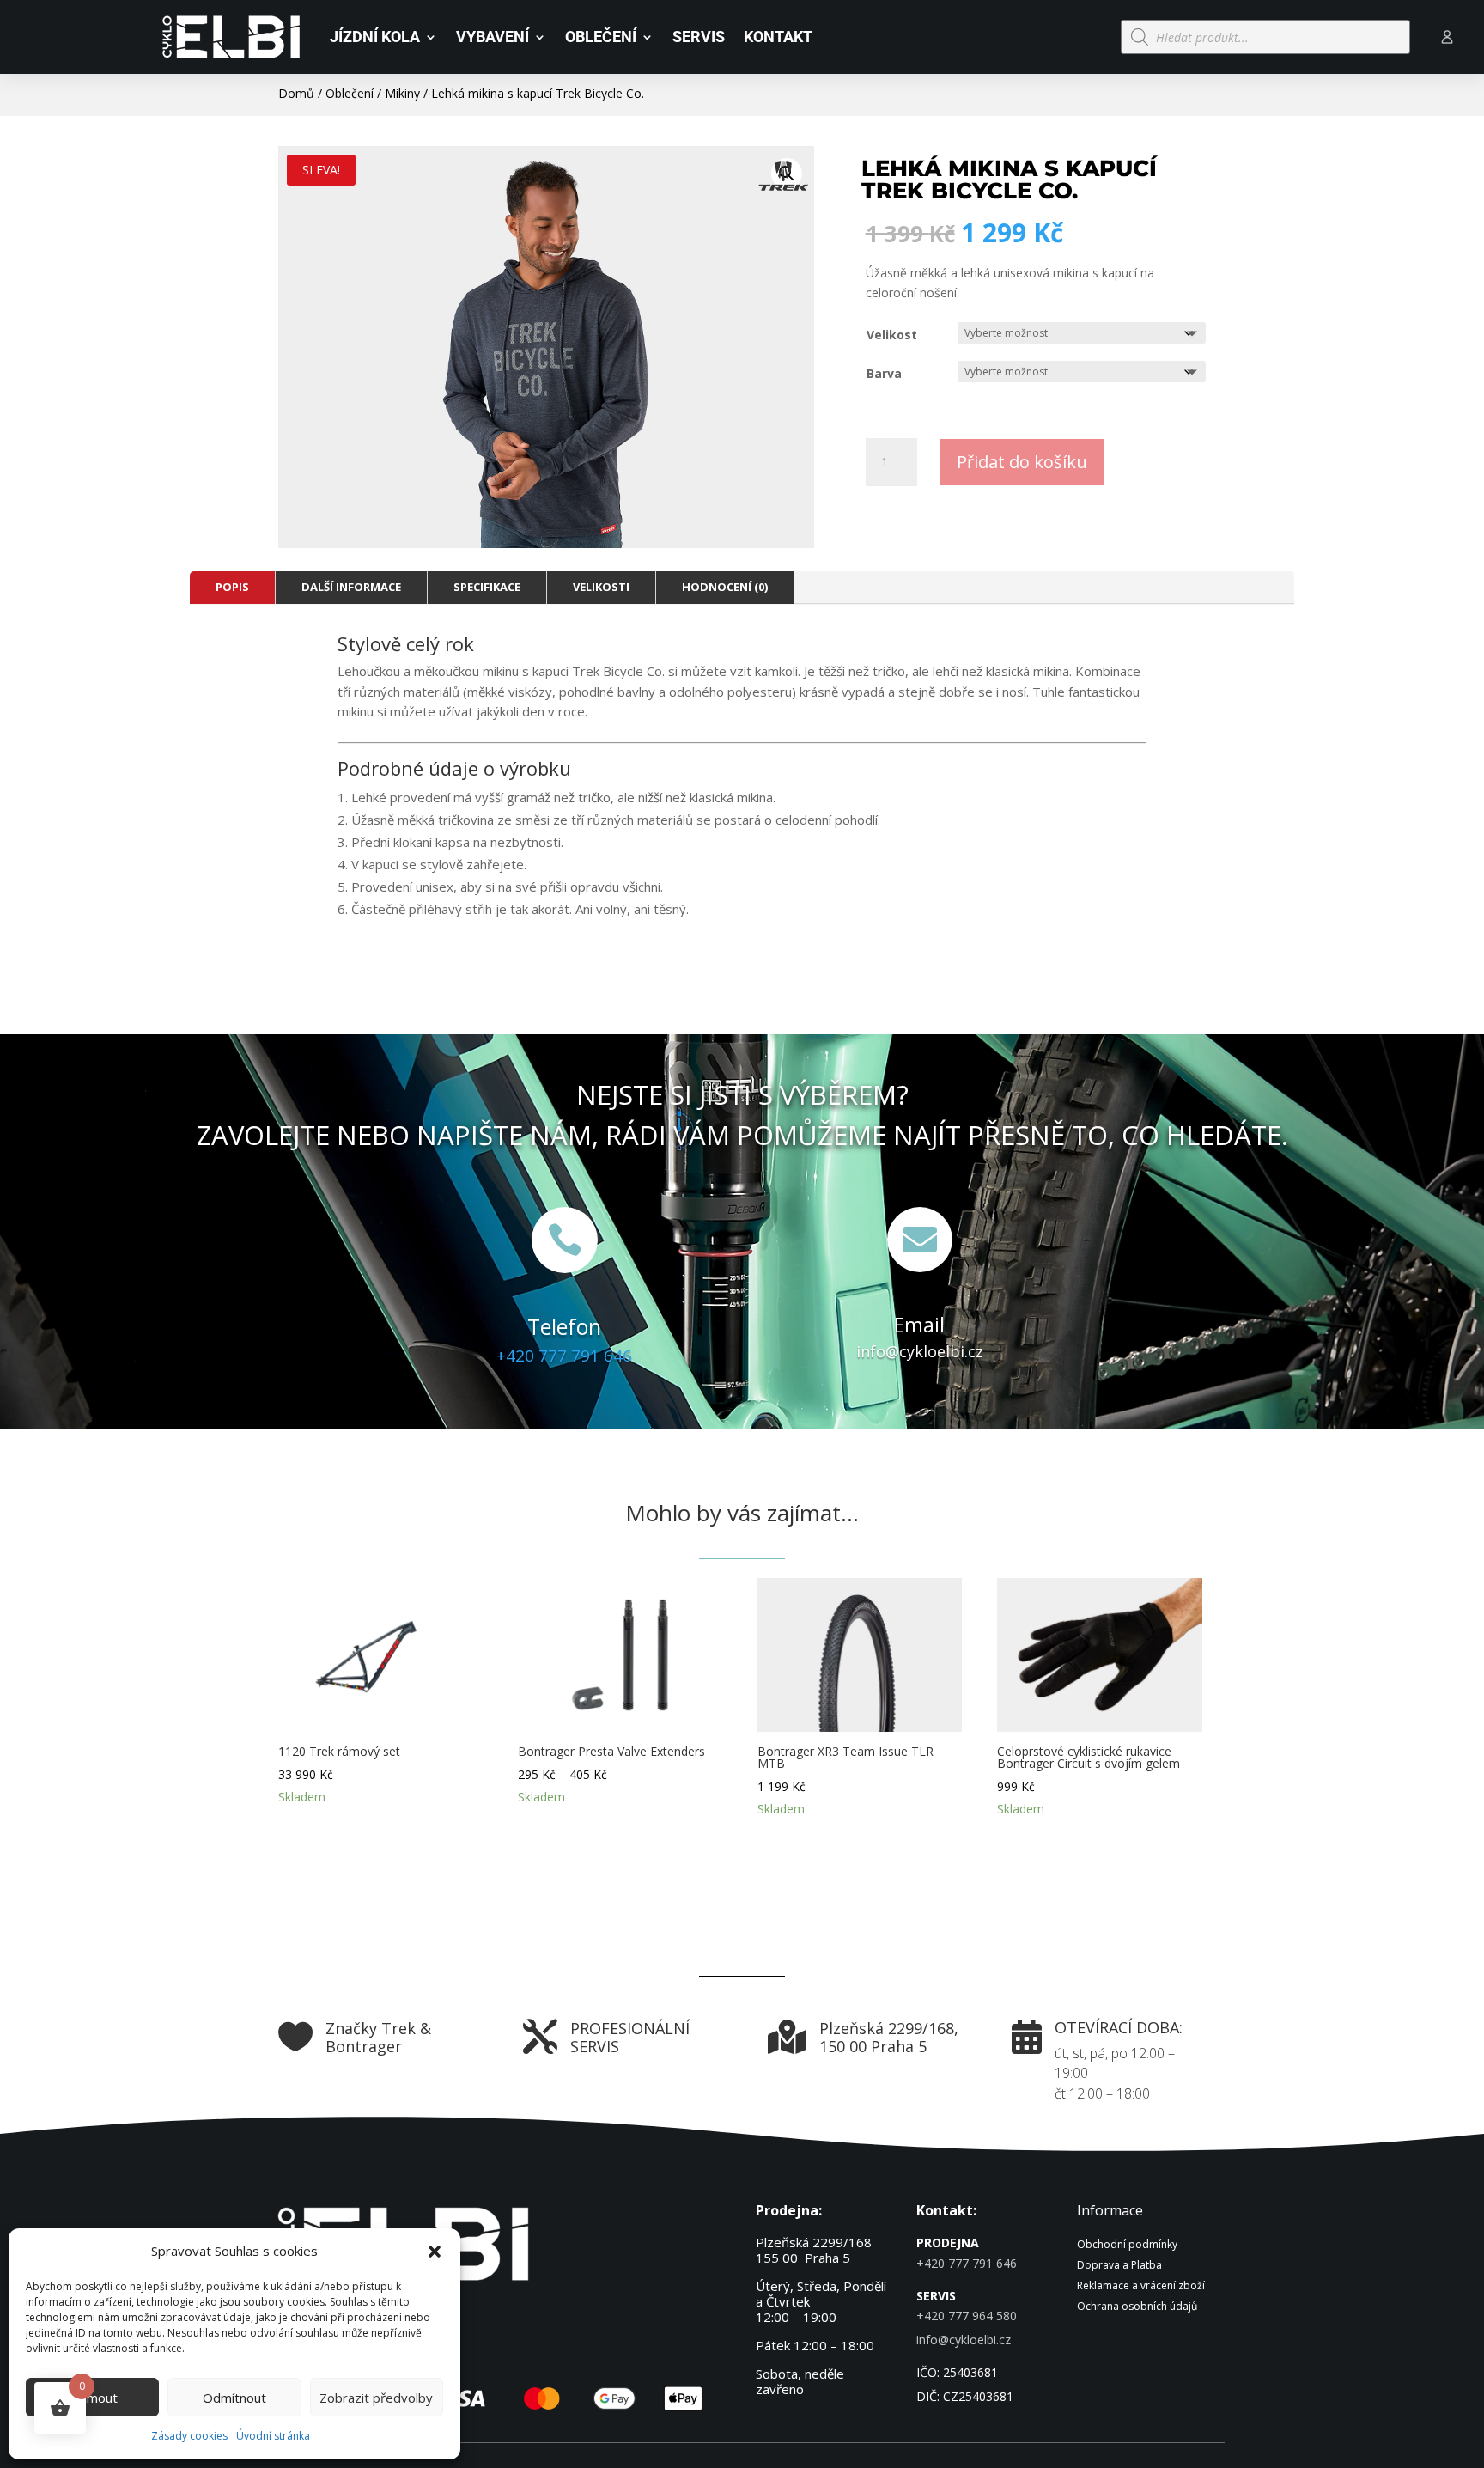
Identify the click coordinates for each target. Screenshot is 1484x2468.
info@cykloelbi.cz (920, 1351)
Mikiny (402, 93)
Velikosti (601, 587)
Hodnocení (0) (725, 587)
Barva (884, 373)
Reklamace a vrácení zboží (1141, 2285)
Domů (296, 93)
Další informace (351, 587)
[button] (435, 2252)
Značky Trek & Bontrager (378, 2038)
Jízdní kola (375, 37)
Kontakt (778, 37)
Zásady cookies (189, 2436)
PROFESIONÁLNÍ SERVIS (630, 2038)
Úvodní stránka (273, 2436)
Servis (699, 37)
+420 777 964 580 (967, 2316)
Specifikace (487, 587)
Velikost (892, 335)
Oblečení (601, 37)
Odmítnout (234, 2398)
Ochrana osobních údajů (1137, 2306)
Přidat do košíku (1022, 462)
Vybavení (493, 37)
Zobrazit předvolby (376, 2398)
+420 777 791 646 (564, 1356)
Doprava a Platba (1119, 2265)
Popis (232, 587)
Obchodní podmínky (1127, 2244)
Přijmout (92, 2398)
